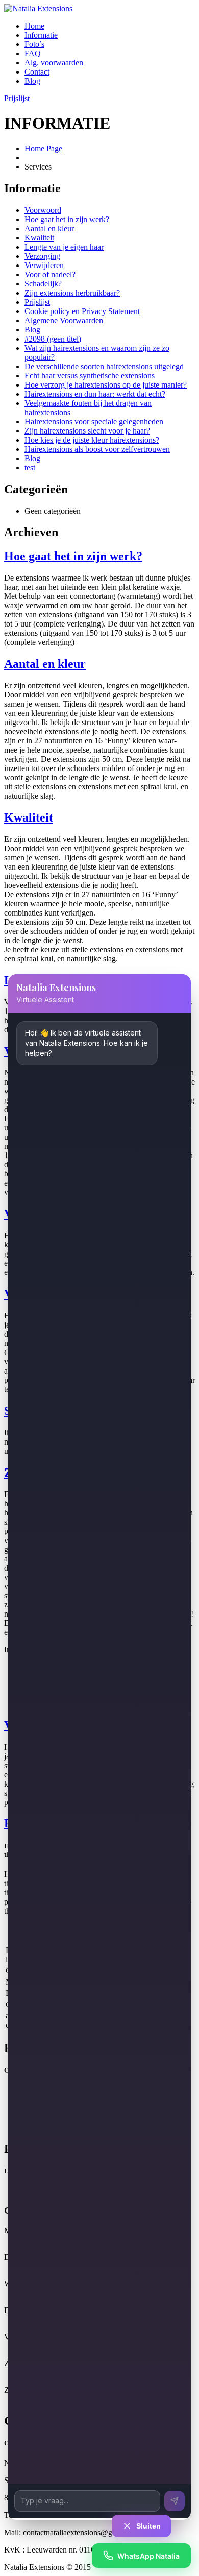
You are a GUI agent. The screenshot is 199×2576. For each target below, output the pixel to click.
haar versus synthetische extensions (90, 376)
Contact (37, 72)
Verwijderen (44, 265)
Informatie (41, 35)
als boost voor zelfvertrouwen (97, 449)
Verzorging (42, 256)
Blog (32, 81)
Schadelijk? (43, 284)
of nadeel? (50, 274)
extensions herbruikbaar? (72, 293)
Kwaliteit (39, 238)
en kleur (49, 228)
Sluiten (148, 2526)
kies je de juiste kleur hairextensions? (92, 440)
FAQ (33, 53)
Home (34, 26)
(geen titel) (53, 339)
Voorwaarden (64, 320)
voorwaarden (54, 63)
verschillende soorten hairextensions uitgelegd (104, 366)
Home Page (43, 148)
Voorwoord (43, 210)
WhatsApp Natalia (148, 2556)
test (30, 467)
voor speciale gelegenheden (94, 422)
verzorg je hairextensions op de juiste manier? (106, 385)
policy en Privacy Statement (82, 311)
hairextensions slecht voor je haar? (87, 431)
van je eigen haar (64, 247)
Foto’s (34, 44)
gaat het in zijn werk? (67, 219)
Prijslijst (17, 98)
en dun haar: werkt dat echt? (95, 394)
